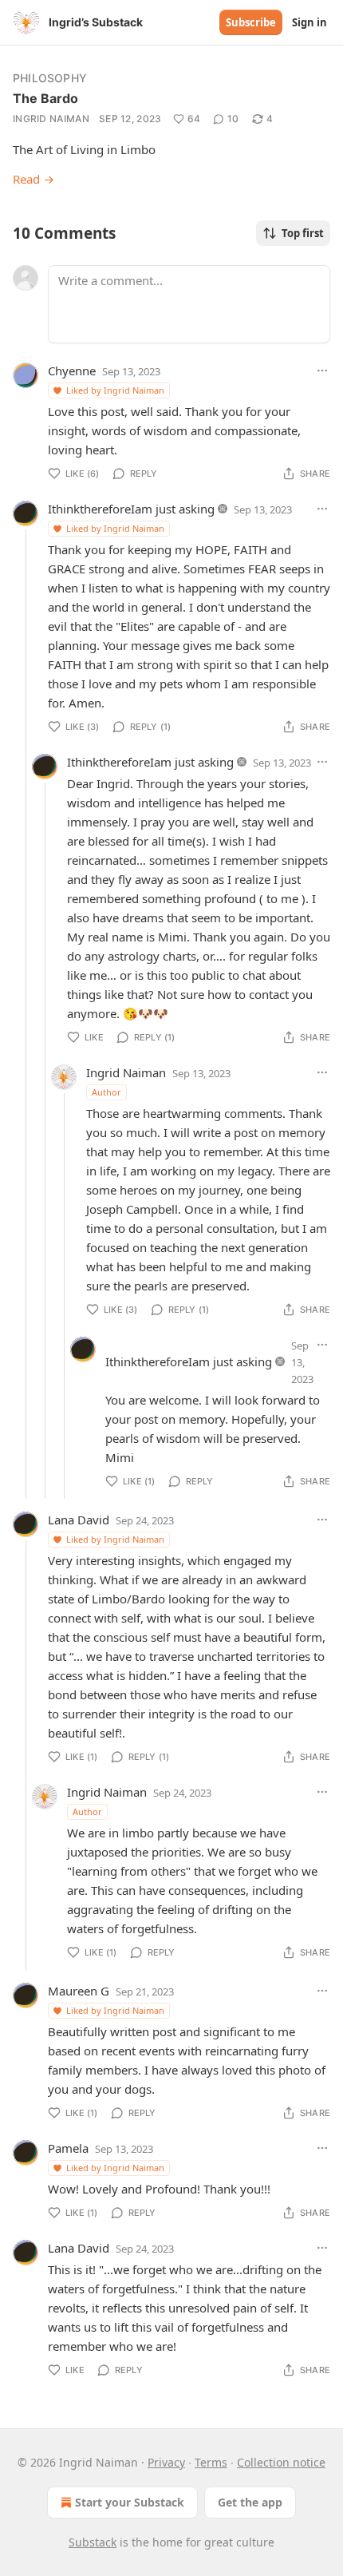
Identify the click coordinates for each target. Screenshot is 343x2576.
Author (106, 1092)
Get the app (250, 2502)
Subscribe (251, 22)
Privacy (166, 2462)
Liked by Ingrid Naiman (115, 390)
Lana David (79, 1520)
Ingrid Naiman (51, 119)
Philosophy (50, 78)
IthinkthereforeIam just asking (131, 509)
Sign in (309, 22)
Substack (93, 2542)
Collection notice (281, 2462)
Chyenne (72, 371)
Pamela (68, 2148)
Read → (34, 179)
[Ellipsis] (322, 371)
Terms (211, 2462)
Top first (303, 233)
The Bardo (45, 98)
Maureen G (79, 1991)
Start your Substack (130, 2502)
